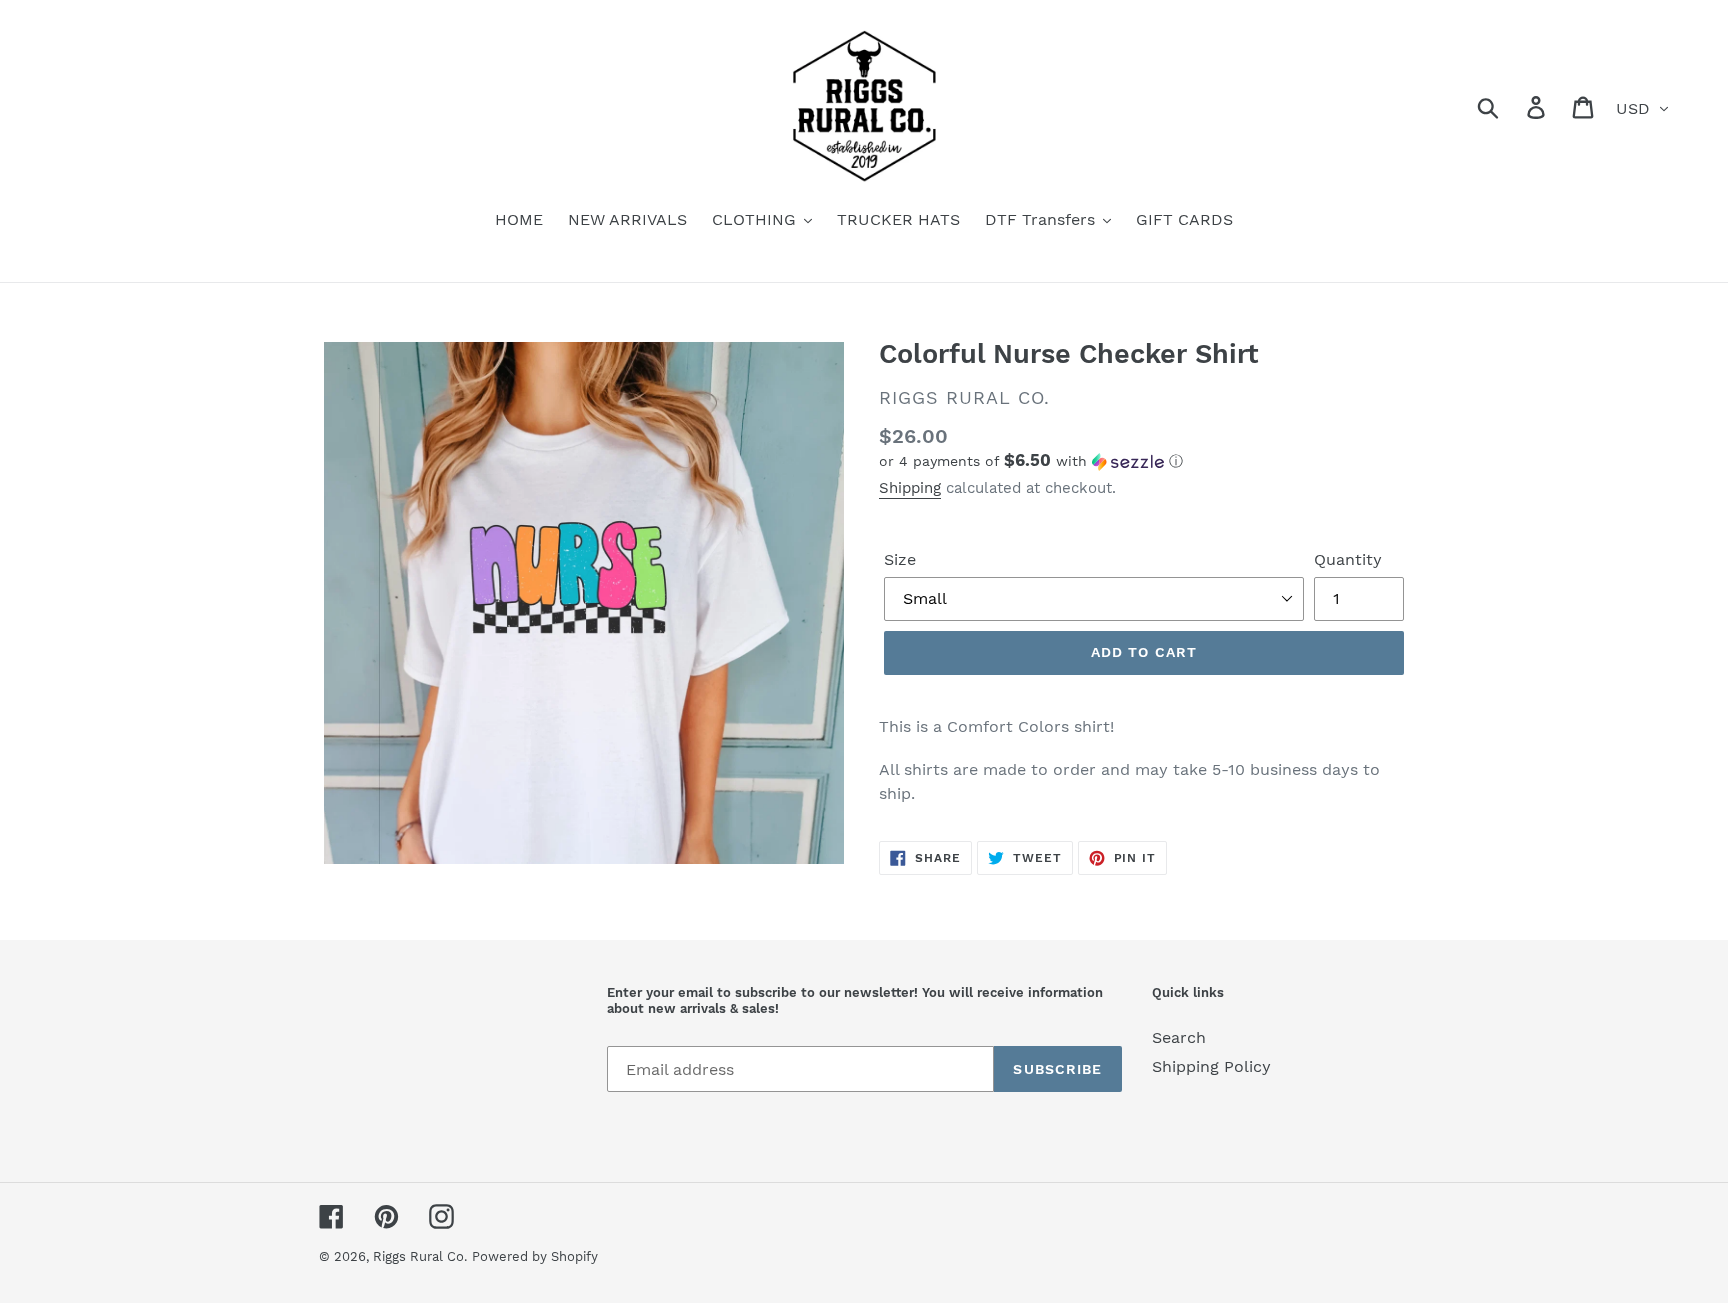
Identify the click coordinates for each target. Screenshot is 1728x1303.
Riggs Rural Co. (420, 1256)
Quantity (1348, 559)
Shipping (910, 488)
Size (900, 559)
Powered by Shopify (535, 1256)
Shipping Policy (1211, 1066)
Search (1179, 1037)
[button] (1144, 461)
